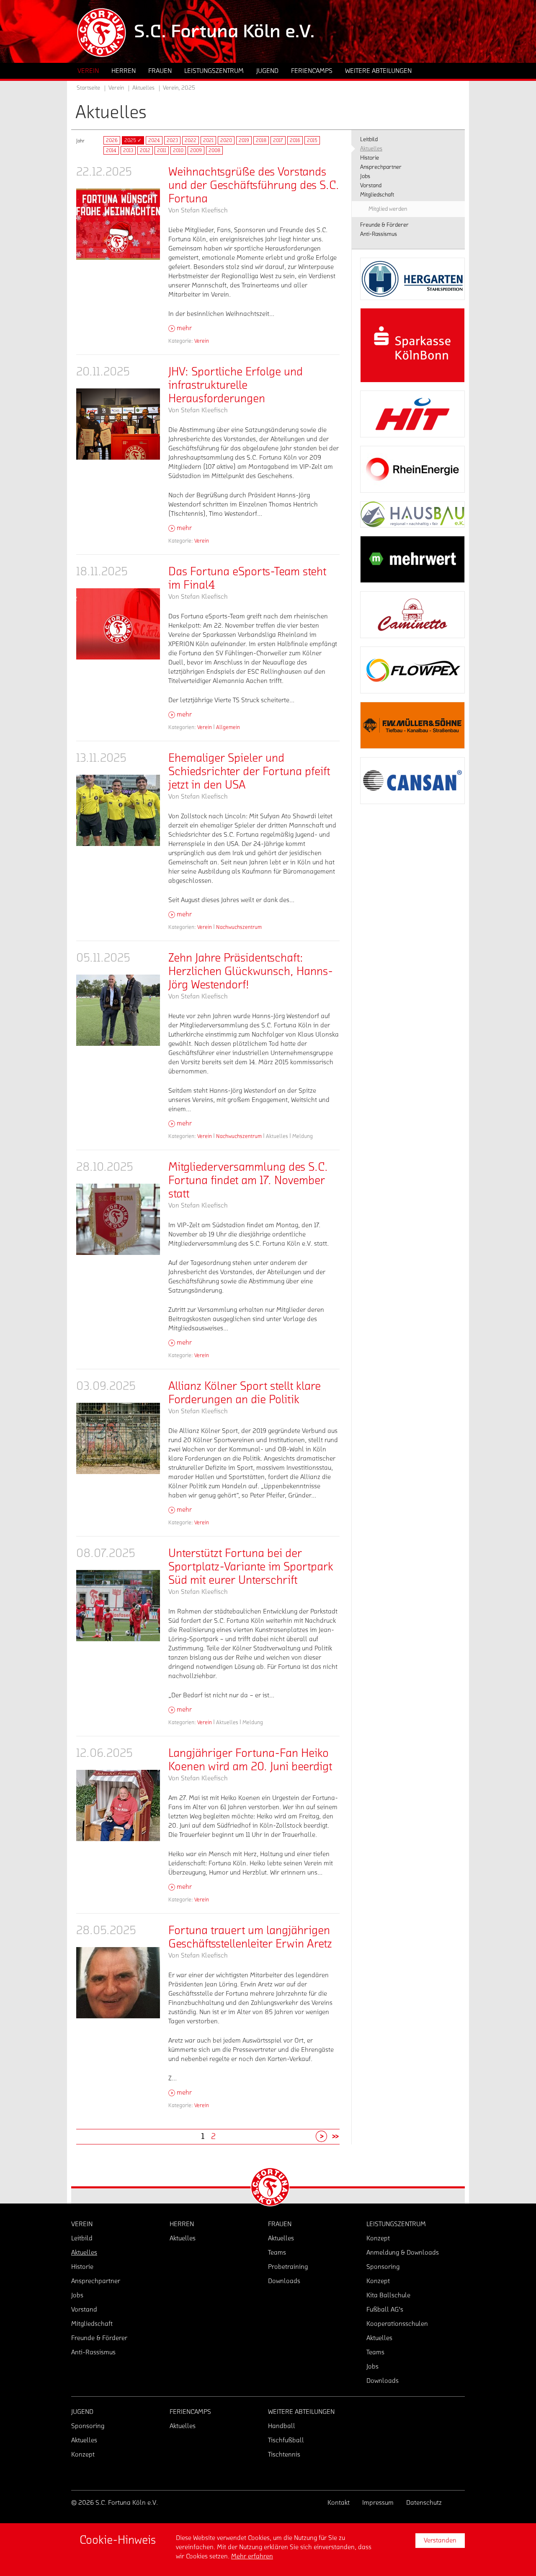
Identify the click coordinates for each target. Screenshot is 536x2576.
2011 (162, 150)
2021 (208, 140)
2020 (226, 140)
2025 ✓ (133, 140)
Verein (202, 341)
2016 (295, 140)
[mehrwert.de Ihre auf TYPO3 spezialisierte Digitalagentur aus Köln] (412, 559)
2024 (154, 140)
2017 (278, 140)
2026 (112, 140)
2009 (196, 150)
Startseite (88, 88)
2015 (312, 140)
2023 (172, 140)
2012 (145, 150)
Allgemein (228, 727)
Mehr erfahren (252, 2556)
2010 (178, 150)
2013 (128, 150)
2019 (244, 140)
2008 (214, 150)
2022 (191, 140)
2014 (111, 150)
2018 (261, 140)
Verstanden (440, 2540)
